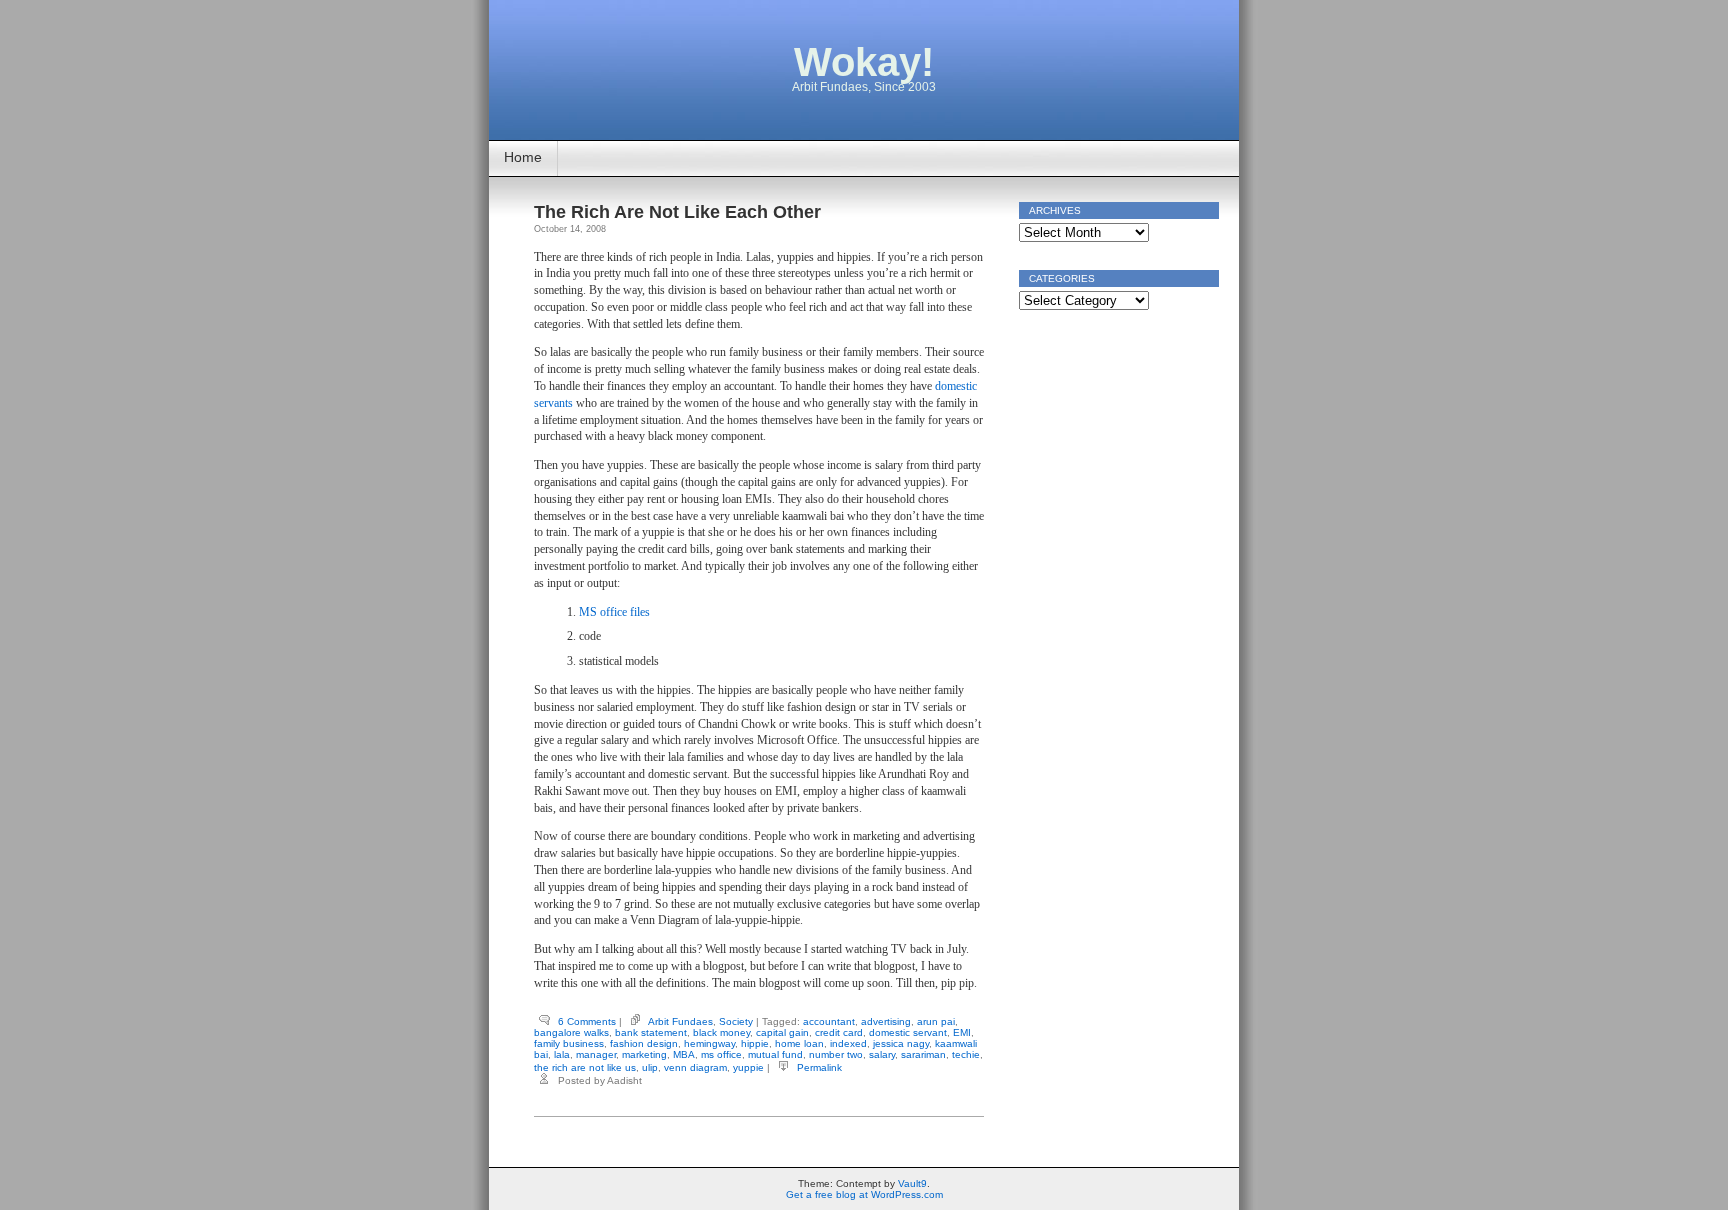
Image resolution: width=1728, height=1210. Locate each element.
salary (882, 1054)
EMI (962, 1032)
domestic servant (908, 1032)
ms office (721, 1054)
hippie (755, 1043)
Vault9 (912, 1183)
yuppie (748, 1067)
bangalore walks (571, 1032)
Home (523, 157)
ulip (650, 1067)
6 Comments (587, 1021)
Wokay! (864, 62)
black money (721, 1032)
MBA (684, 1054)
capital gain (782, 1032)
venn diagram (695, 1067)
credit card (839, 1032)
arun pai (936, 1021)
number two (836, 1054)
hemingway (709, 1043)
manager (596, 1054)
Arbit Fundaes (680, 1021)
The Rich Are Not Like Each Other (677, 212)
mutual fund (775, 1054)
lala (562, 1054)
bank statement (651, 1032)
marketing (644, 1054)
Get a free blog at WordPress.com (864, 1194)
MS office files (614, 612)
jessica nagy (901, 1043)
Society (736, 1021)
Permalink (819, 1067)
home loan (799, 1043)
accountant (829, 1021)
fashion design (644, 1043)
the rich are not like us (585, 1067)
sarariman (923, 1054)
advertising (886, 1021)
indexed (848, 1043)
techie (966, 1054)
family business (569, 1043)
